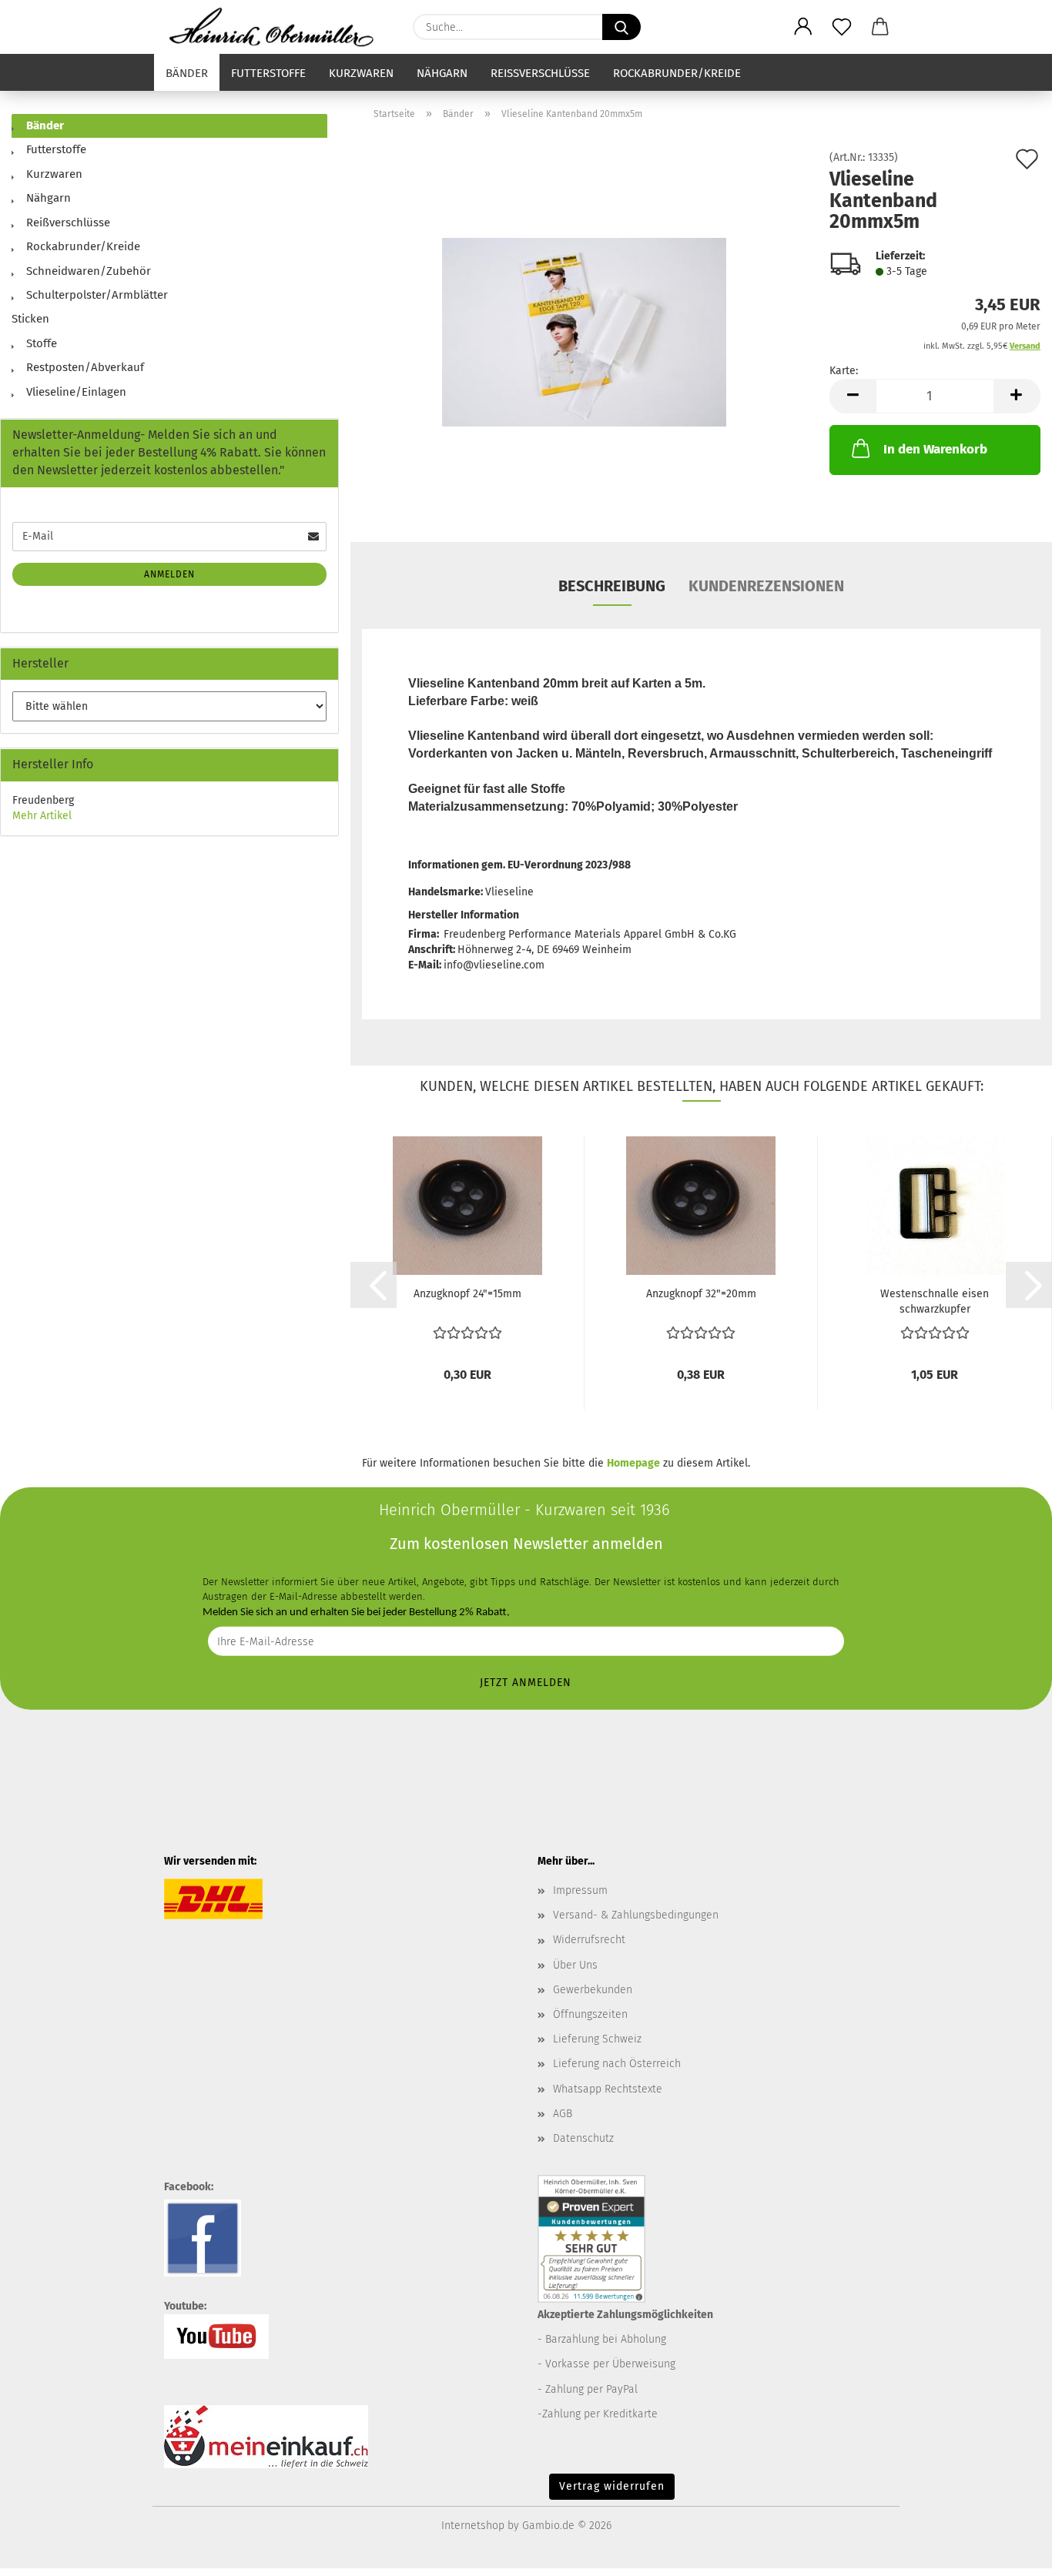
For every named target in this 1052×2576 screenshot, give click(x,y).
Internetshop (473, 2526)
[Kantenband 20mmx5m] (584, 325)
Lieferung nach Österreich (617, 2064)
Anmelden (169, 574)
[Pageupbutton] (1010, 2553)
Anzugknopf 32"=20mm (701, 1294)
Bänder (187, 73)
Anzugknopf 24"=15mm (467, 1294)
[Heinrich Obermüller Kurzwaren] (277, 27)
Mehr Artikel (42, 816)
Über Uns (575, 1965)
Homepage (633, 1463)
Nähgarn (442, 73)
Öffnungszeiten (590, 2014)
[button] (803, 27)
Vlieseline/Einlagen (75, 392)
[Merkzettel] (842, 27)
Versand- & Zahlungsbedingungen (636, 1915)
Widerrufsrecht (589, 1940)
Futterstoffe (268, 73)
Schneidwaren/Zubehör (87, 271)
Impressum (580, 1890)
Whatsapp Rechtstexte (608, 2089)
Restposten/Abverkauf (84, 367)
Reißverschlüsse (540, 73)
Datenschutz (583, 2138)
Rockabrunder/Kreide (677, 73)
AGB (563, 2114)
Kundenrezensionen (766, 586)
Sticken (30, 319)
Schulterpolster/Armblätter (95, 295)
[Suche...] (621, 27)
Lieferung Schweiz (597, 2039)
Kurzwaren (361, 73)
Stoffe (40, 343)
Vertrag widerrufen (612, 2486)
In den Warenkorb (935, 449)
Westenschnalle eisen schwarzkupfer (935, 1301)
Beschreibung (612, 586)
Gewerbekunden (593, 1990)
